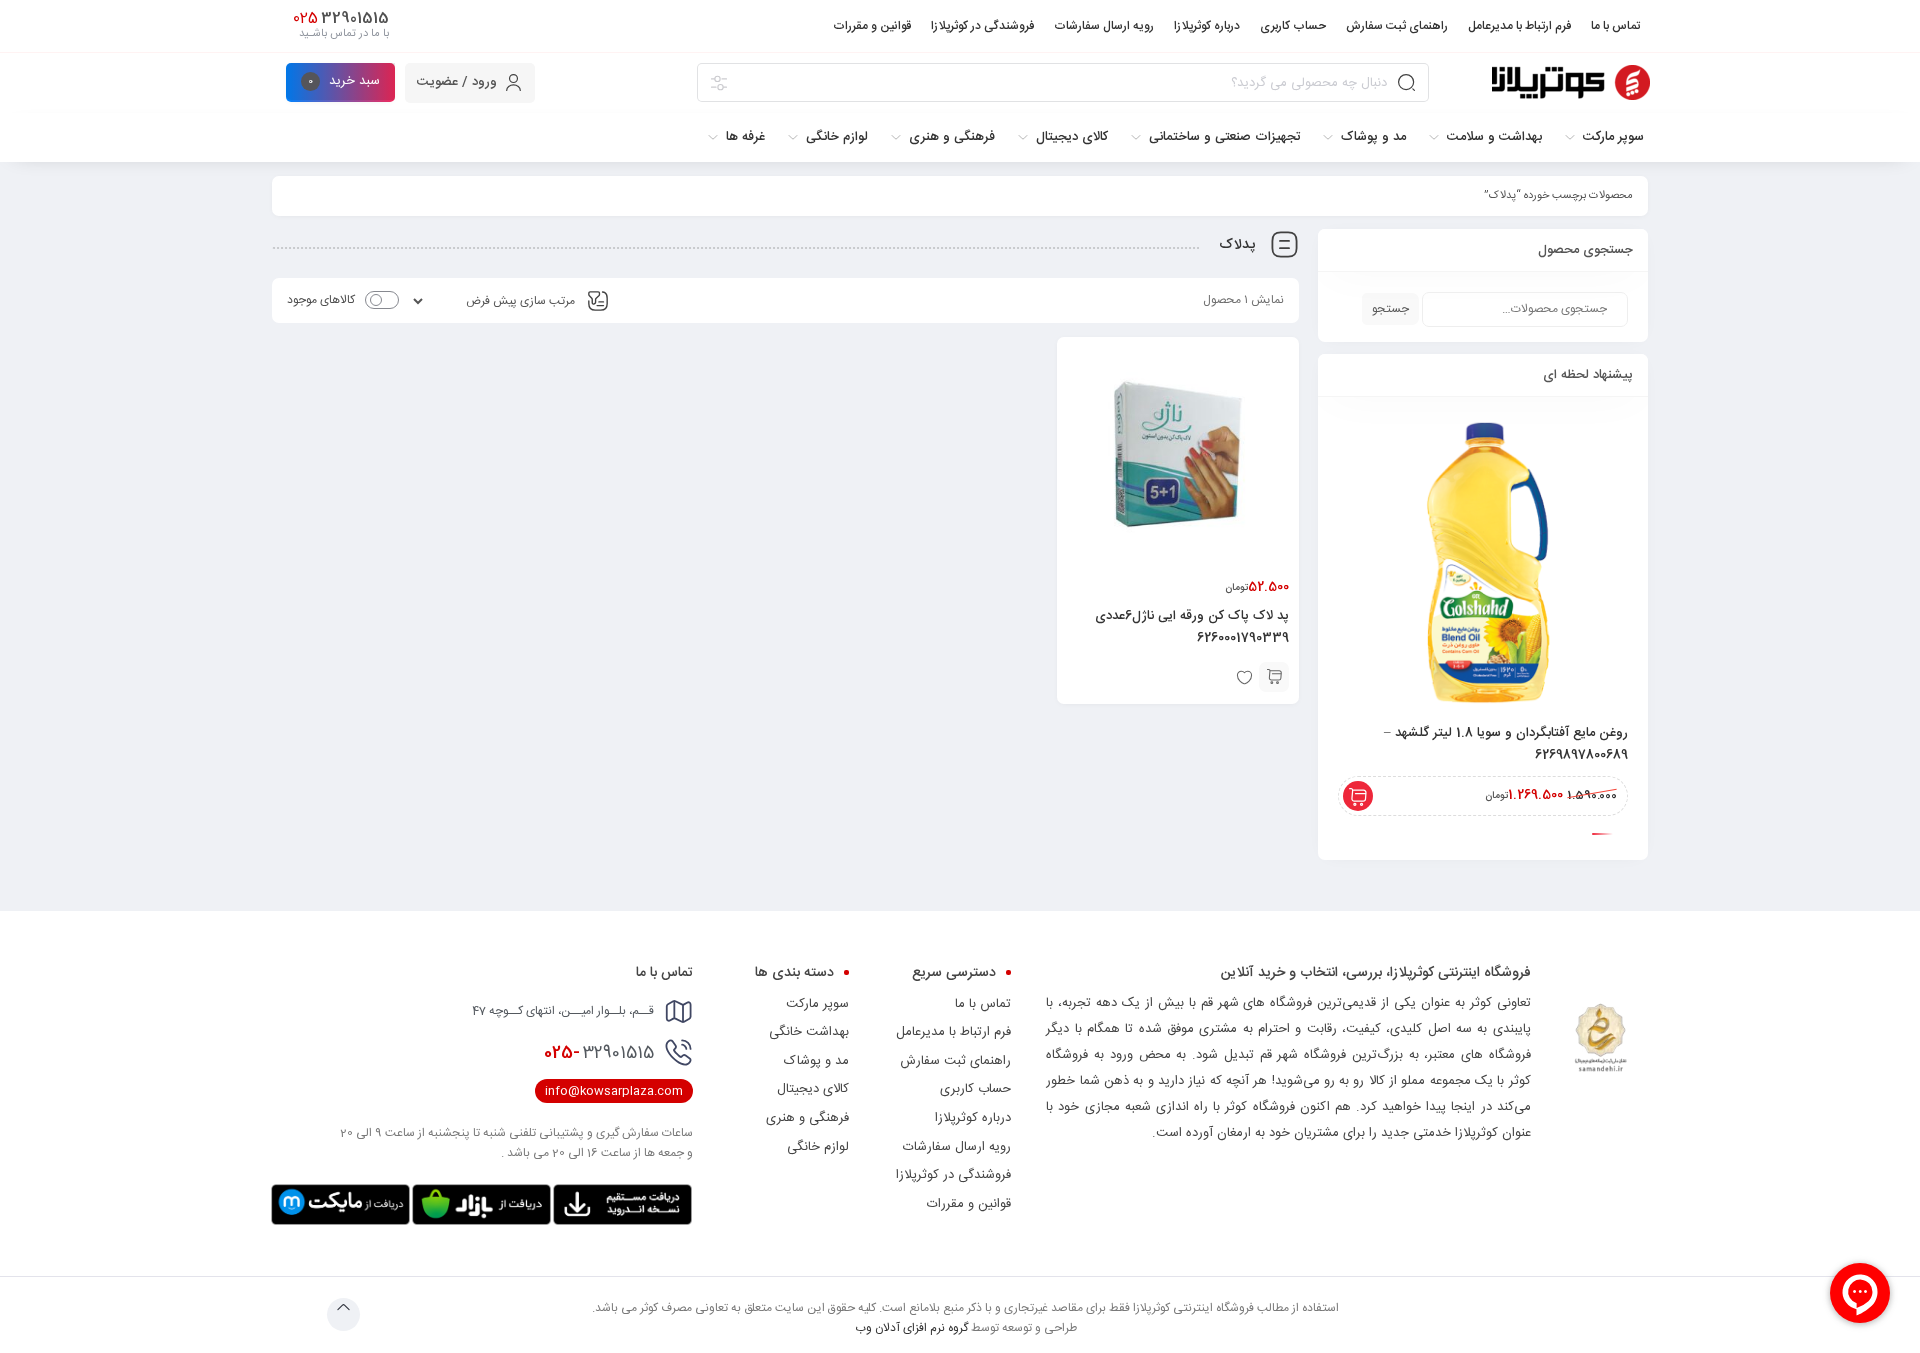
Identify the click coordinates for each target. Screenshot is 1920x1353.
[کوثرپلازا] (1571, 82)
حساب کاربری (975, 1089)
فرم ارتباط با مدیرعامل (953, 1032)
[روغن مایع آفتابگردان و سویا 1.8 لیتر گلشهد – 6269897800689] (1483, 562)
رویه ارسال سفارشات (957, 1147)
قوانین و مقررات (969, 1204)
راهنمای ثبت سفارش (955, 1061)
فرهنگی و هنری (807, 1118)
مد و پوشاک (816, 1061)
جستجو (1390, 309)
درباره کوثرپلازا (973, 1118)
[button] (1274, 677)
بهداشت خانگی (809, 1032)
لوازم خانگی (818, 1147)
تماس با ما (983, 1004)
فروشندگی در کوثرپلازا (953, 1175)
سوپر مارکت (817, 1004)
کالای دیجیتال (813, 1089)
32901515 (599, 1053)
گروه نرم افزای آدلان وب (911, 1328)
